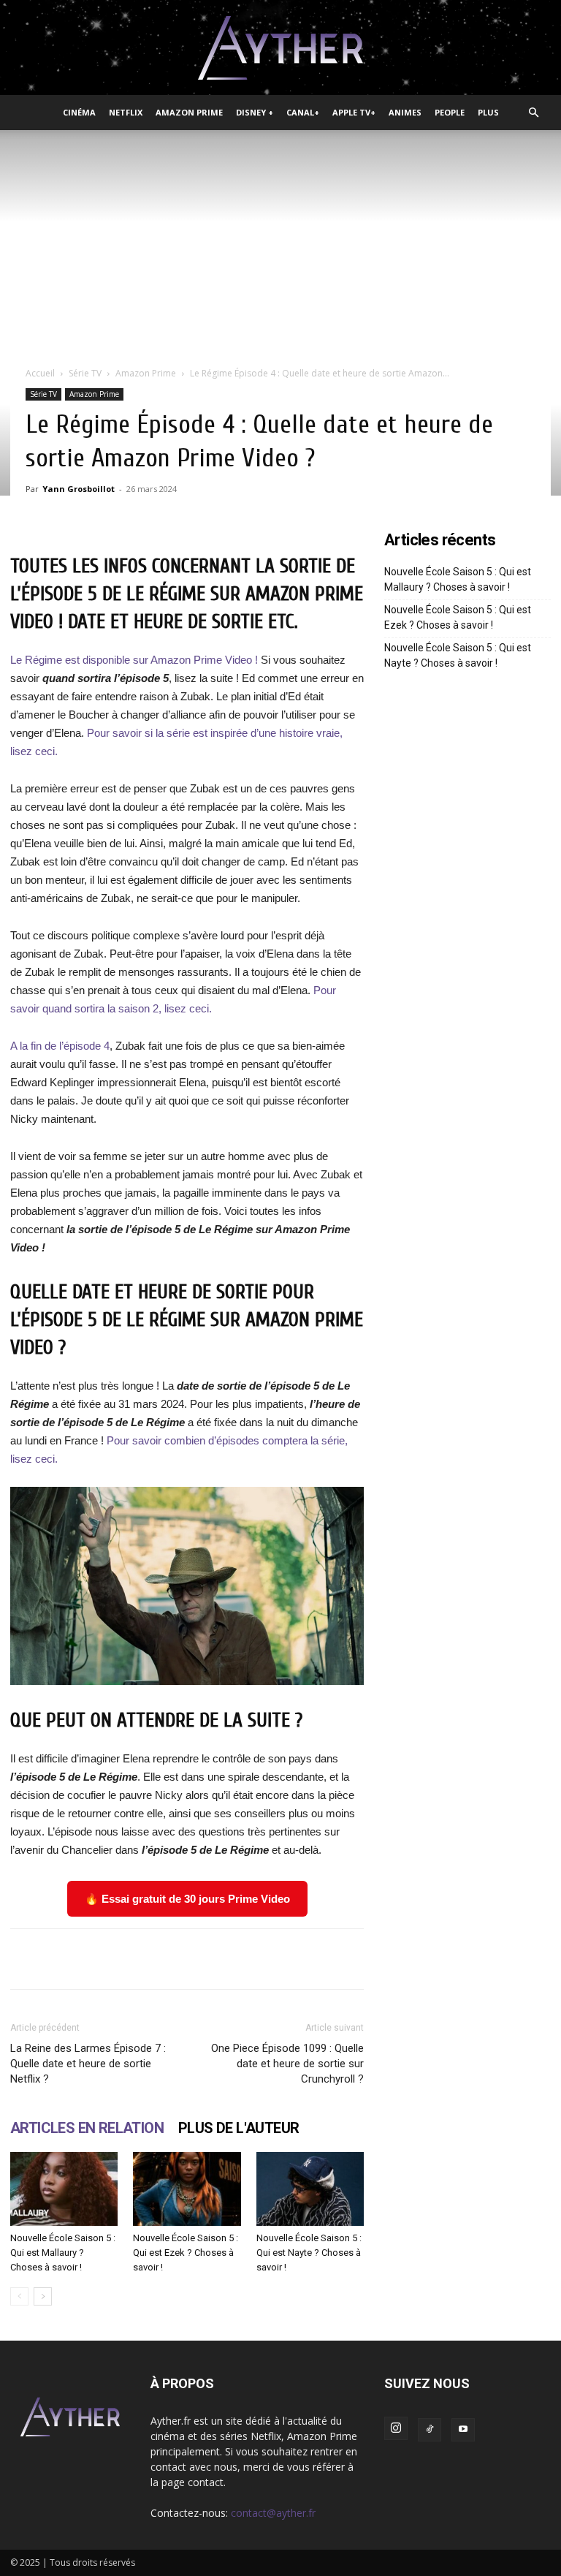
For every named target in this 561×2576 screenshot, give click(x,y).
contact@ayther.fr (273, 2513)
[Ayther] (280, 48)
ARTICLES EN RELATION (87, 2128)
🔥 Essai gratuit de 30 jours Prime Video (187, 1899)
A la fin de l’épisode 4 (60, 1046)
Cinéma (79, 112)
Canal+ (303, 112)
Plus (488, 112)
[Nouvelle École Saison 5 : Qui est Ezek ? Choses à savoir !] (187, 2189)
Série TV (85, 373)
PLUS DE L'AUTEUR (238, 2128)
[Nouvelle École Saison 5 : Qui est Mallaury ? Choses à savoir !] (64, 2189)
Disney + (255, 112)
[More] (454, 1959)
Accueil (40, 373)
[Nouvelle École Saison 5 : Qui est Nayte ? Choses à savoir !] (310, 2189)
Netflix (126, 112)
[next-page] (43, 2296)
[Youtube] (463, 2430)
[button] (533, 113)
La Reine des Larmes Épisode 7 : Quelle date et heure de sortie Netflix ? (88, 2064)
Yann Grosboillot (79, 489)
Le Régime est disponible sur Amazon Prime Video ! (134, 660)
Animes (405, 112)
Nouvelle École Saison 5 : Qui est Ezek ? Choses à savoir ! (186, 2253)
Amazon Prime (189, 112)
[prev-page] (19, 2296)
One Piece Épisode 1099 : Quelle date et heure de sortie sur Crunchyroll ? (287, 2064)
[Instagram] (396, 2428)
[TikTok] (430, 2430)
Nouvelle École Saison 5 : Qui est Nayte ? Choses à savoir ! (309, 2253)
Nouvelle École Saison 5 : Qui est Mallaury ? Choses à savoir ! (63, 2253)
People (450, 112)
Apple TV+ (354, 112)
